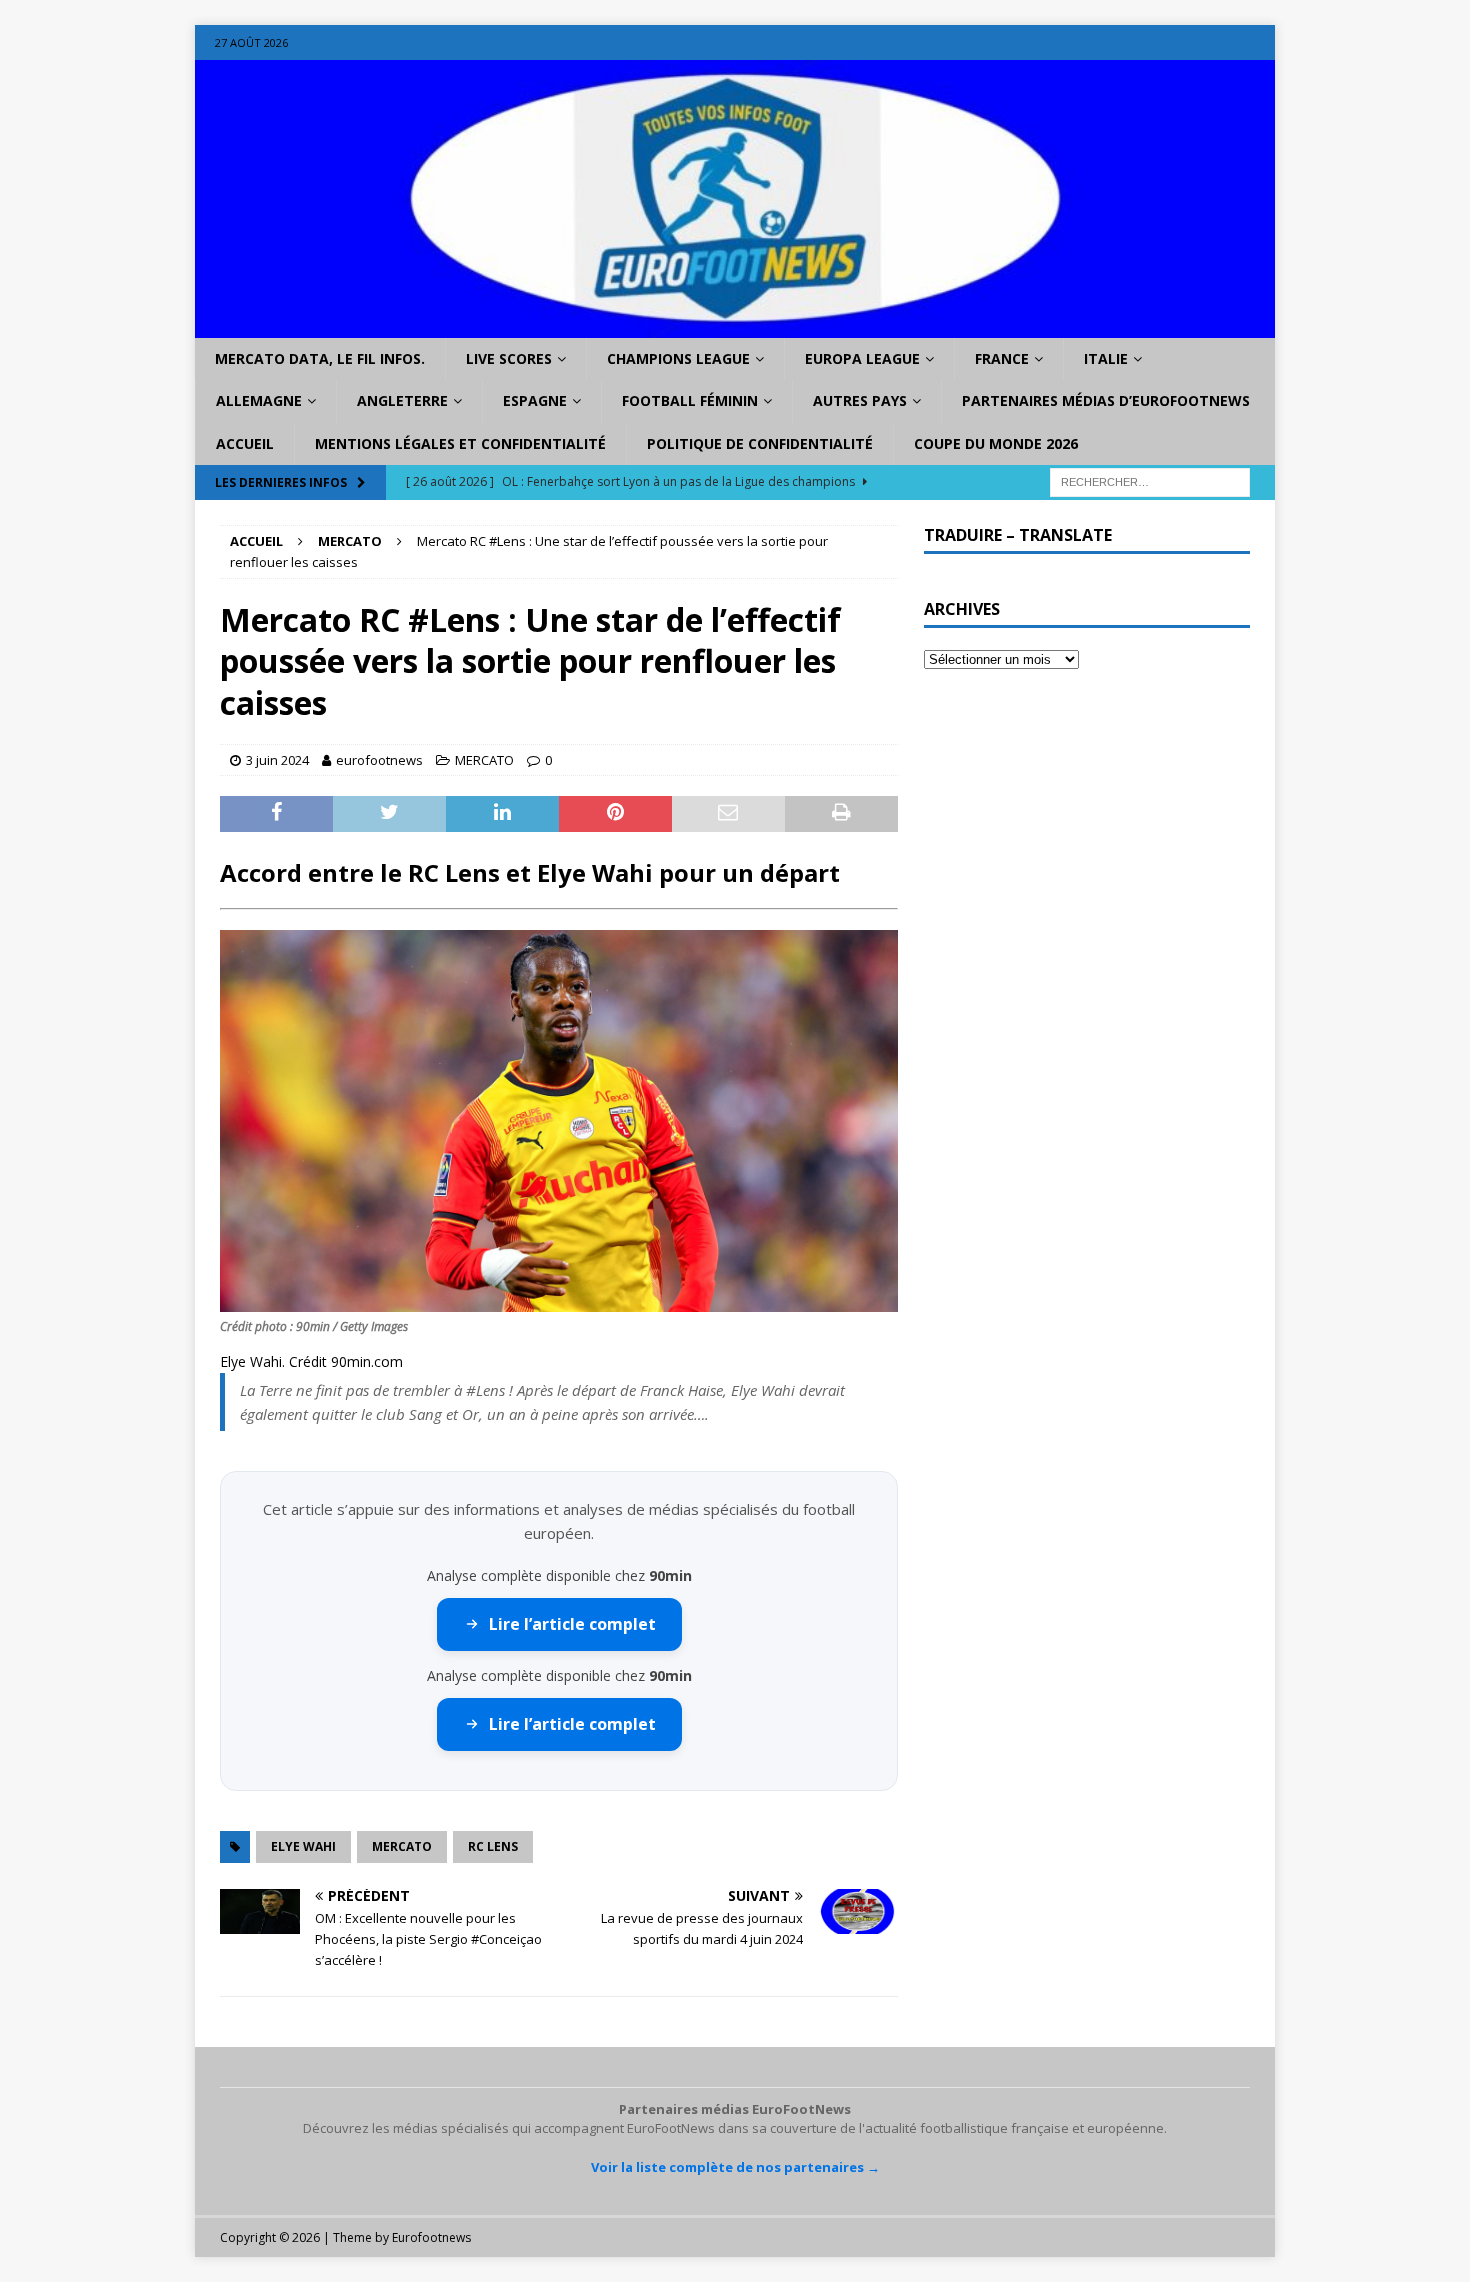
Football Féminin (690, 400)
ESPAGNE (535, 400)
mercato (402, 1846)
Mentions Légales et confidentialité (460, 443)
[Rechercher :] (1150, 481)
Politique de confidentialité (760, 443)
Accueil (245, 443)
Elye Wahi (303, 1846)
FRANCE (1002, 358)
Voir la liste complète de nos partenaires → (735, 2167)
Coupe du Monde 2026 (996, 443)
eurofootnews (379, 760)
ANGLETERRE (402, 400)
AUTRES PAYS (860, 400)
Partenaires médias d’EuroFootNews (1106, 400)
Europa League (862, 358)
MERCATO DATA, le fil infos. (320, 358)
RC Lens (493, 1846)
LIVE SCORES (509, 358)
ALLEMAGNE (259, 400)
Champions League (678, 358)
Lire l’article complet (572, 1624)
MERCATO (484, 760)
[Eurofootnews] (735, 326)
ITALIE (1106, 358)
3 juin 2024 (277, 760)
